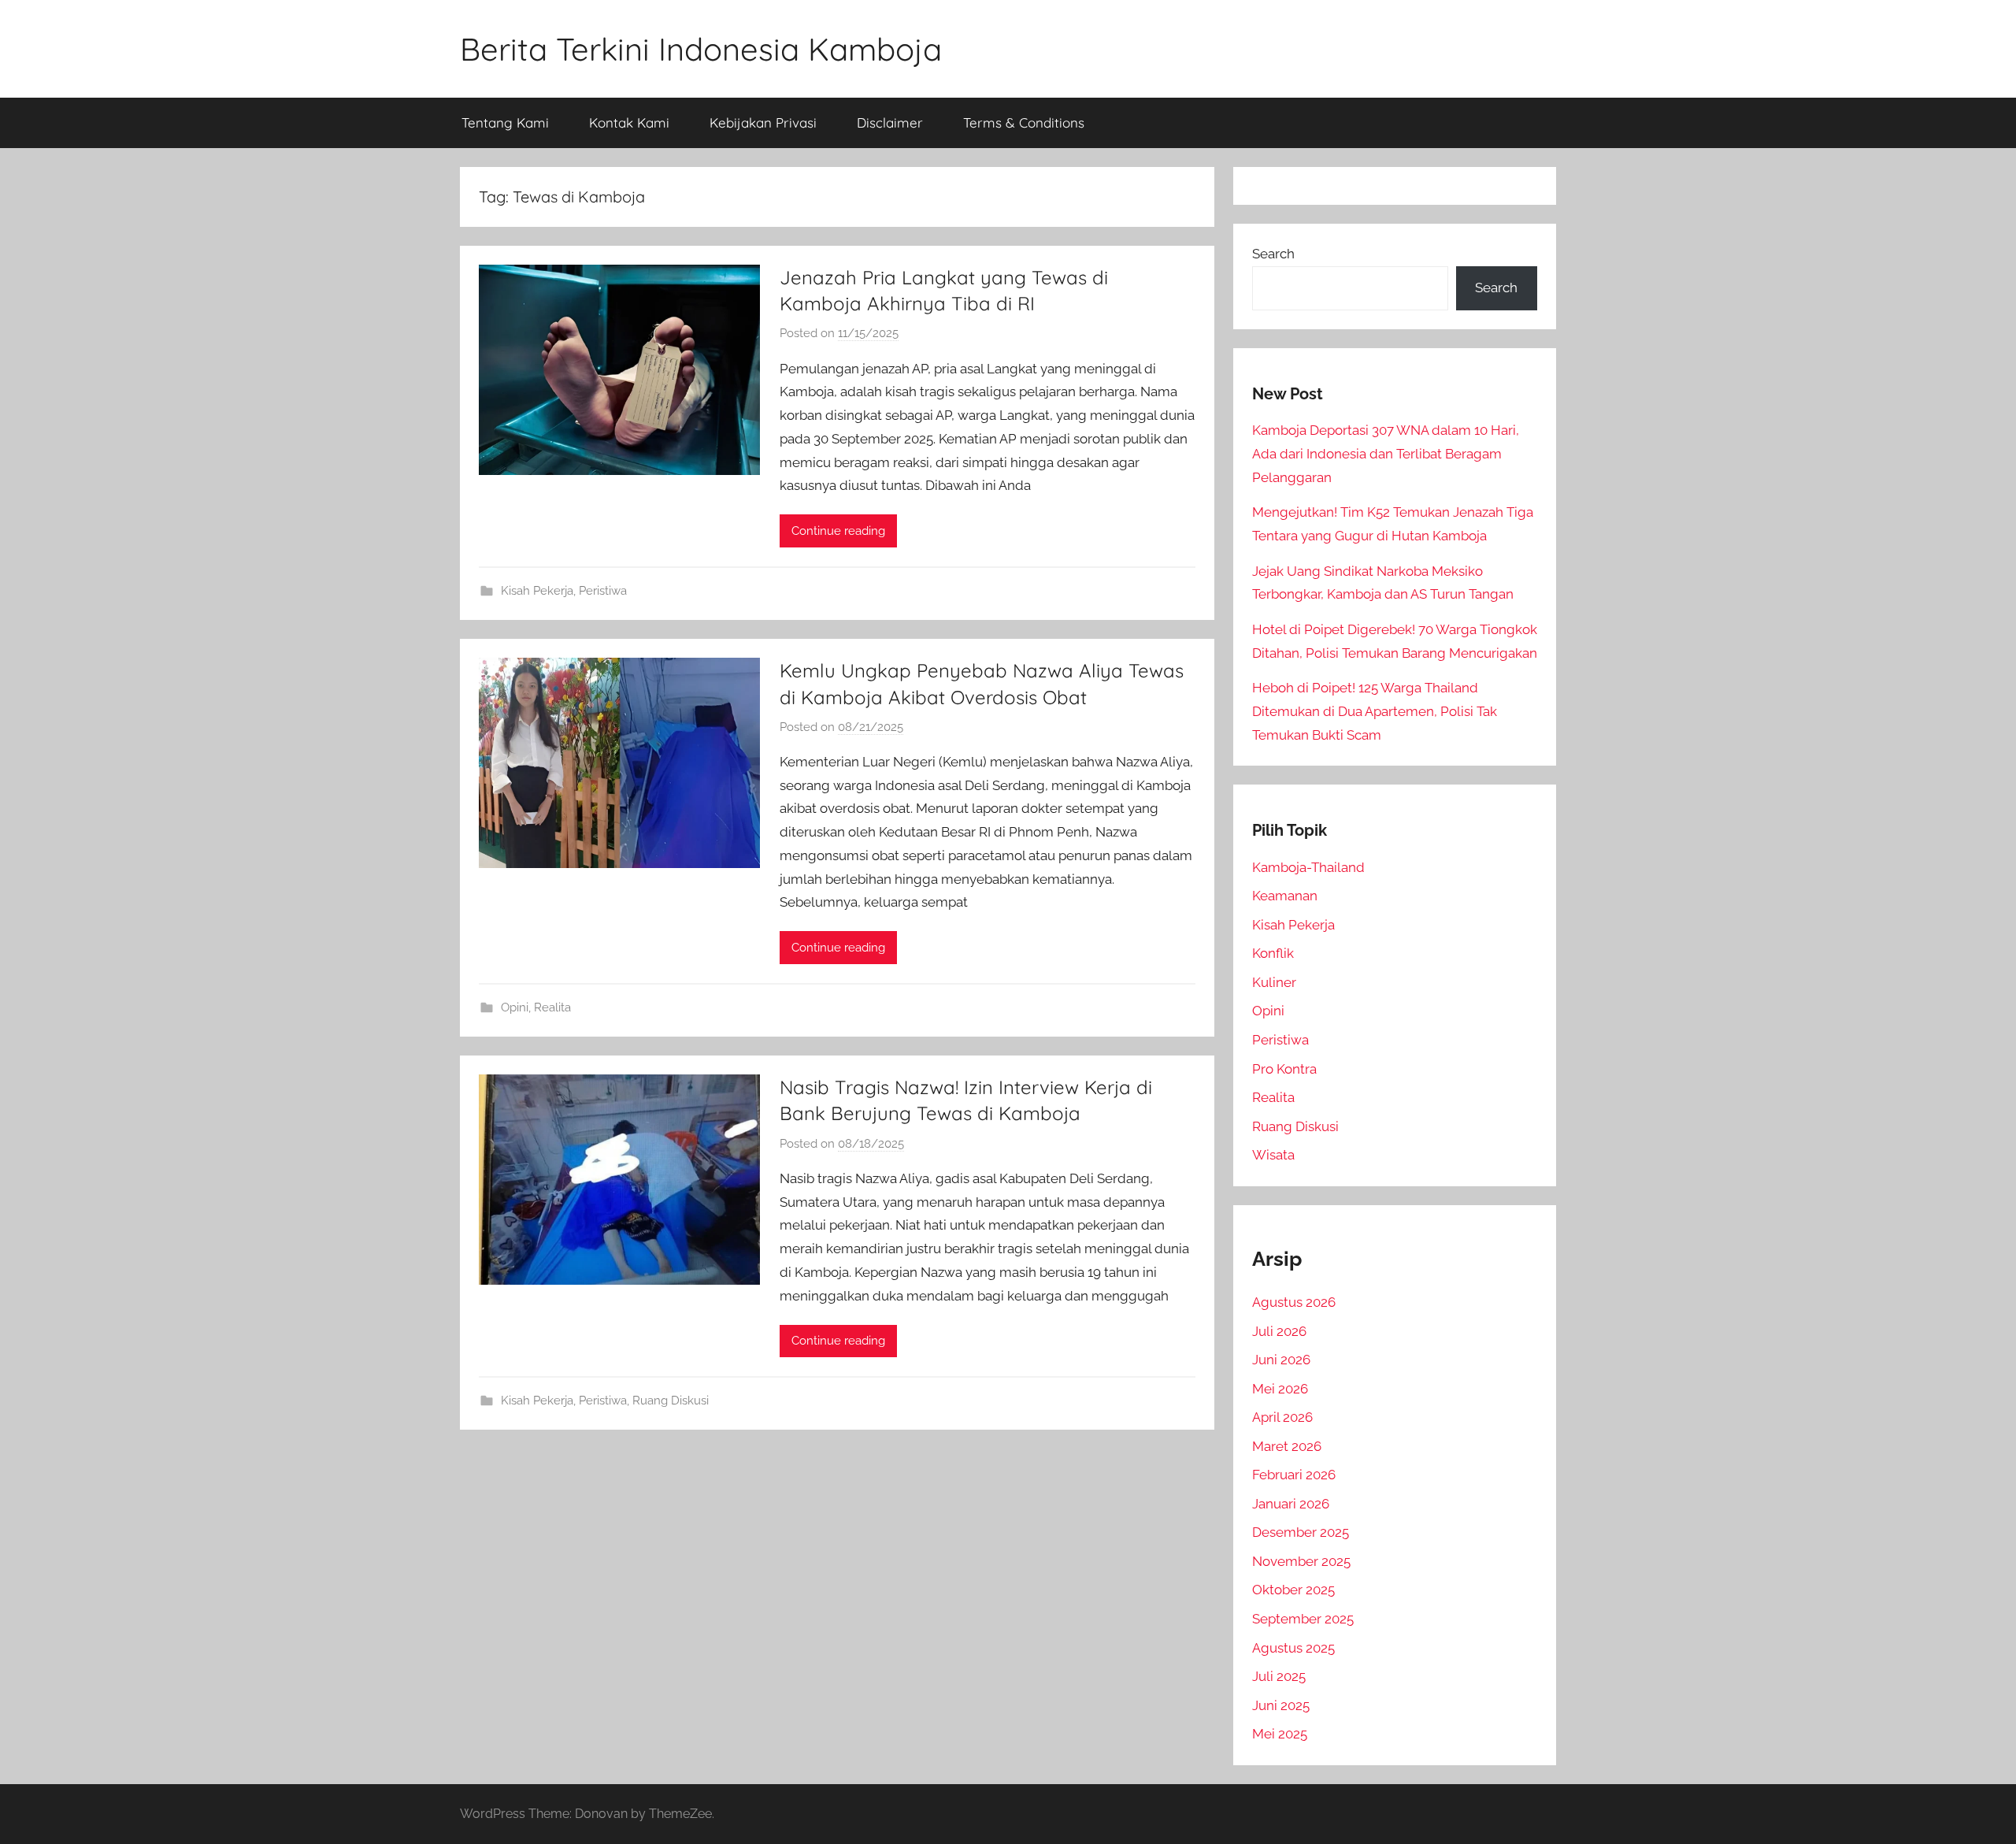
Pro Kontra (1284, 1069)
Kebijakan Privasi (763, 122)
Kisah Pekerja (537, 591)
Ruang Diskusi (671, 1401)
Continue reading (838, 531)
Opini (515, 1007)
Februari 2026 (1294, 1475)
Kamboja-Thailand (1308, 867)
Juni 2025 (1281, 1705)
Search (1273, 254)
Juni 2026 (1281, 1360)
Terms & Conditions (1024, 122)
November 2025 (1301, 1561)
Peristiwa (603, 591)
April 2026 (1282, 1417)
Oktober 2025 (1293, 1590)
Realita (552, 1007)
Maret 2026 (1287, 1446)
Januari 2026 (1291, 1504)
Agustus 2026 (1294, 1302)
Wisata (1273, 1155)
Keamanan (1285, 896)
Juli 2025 (1279, 1676)
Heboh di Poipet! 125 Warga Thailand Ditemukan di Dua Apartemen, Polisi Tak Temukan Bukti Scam (1375, 711)
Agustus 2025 (1293, 1648)
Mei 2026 (1280, 1389)
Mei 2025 (1280, 1734)
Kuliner (1274, 982)
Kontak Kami (629, 122)
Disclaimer (890, 122)
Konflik (1273, 953)
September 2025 (1303, 1619)
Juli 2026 (1279, 1331)
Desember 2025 (1301, 1532)
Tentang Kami (505, 122)
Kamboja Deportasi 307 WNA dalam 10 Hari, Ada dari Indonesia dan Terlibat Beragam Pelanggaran (1386, 454)
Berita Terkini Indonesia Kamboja (701, 49)
